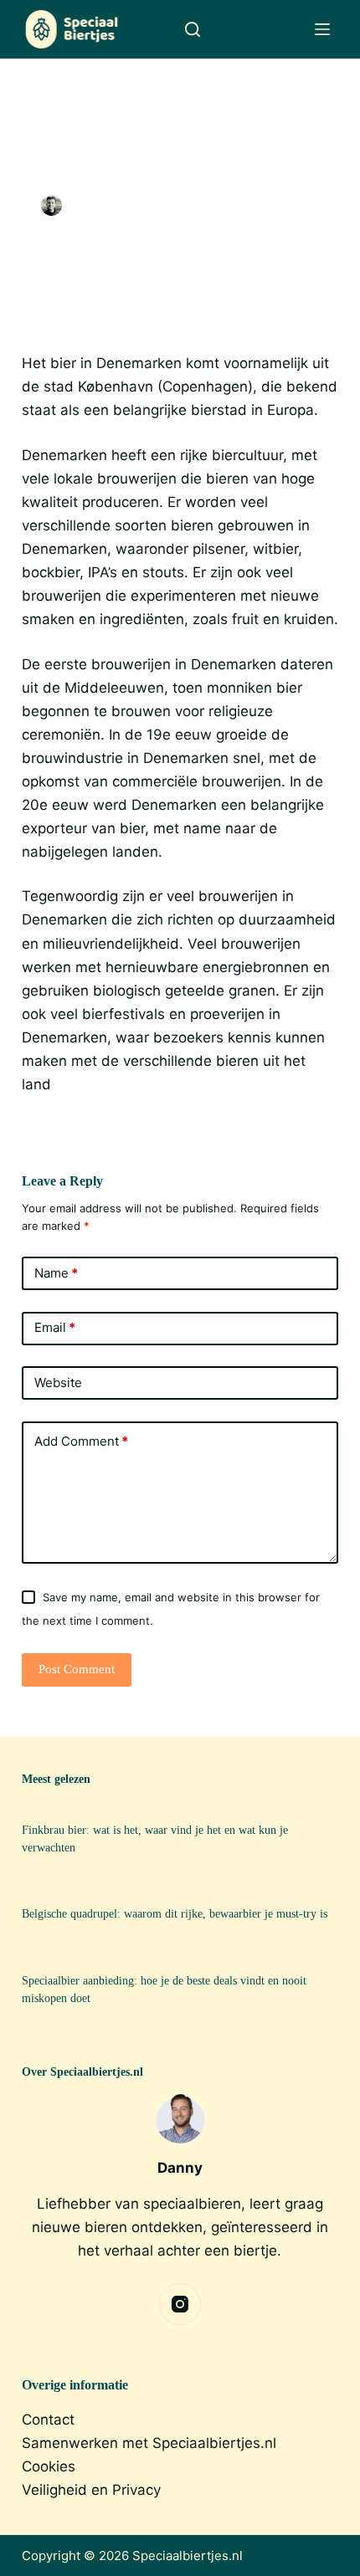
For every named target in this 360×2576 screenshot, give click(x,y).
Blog (304, 205)
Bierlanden (253, 205)
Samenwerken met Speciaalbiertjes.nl (149, 2443)
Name (56, 1273)
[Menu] (322, 29)
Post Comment (77, 1669)
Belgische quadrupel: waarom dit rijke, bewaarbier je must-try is (175, 1913)
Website (58, 1383)
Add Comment (81, 1441)
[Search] (193, 29)
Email (55, 1327)
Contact (48, 2420)
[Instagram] (180, 2304)
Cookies (49, 2466)
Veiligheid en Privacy (91, 2490)
